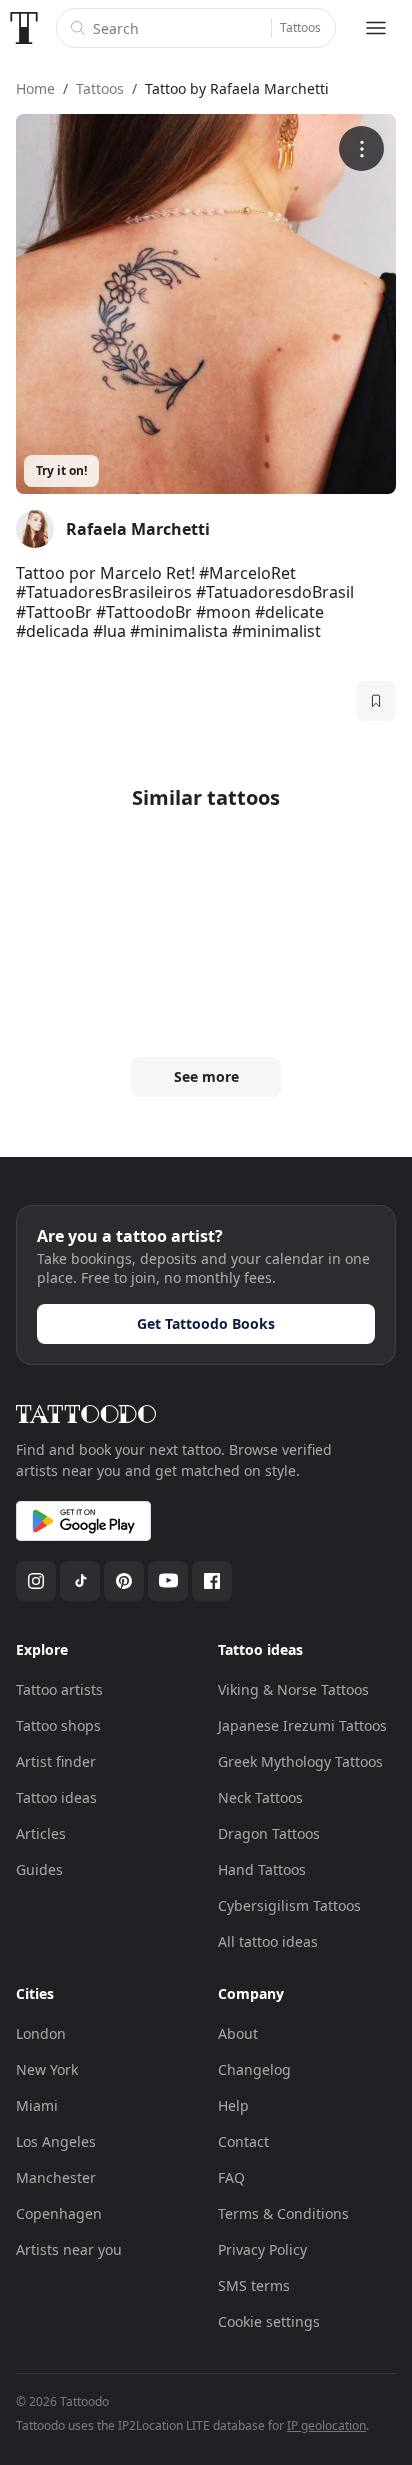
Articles (41, 1833)
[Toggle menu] (376, 28)
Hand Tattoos (262, 1869)
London (41, 2033)
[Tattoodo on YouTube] (168, 1581)
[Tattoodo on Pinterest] (124, 1581)
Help (233, 2105)
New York (47, 2069)
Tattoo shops (58, 1725)
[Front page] (24, 28)
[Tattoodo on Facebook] (212, 1581)
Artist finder (56, 1761)
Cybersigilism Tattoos (289, 1905)
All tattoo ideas (268, 1941)
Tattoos (300, 27)
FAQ (231, 2177)
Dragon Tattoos (269, 1833)
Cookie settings (269, 2321)
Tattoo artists (59, 1689)
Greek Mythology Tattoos (300, 1761)
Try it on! (61, 470)
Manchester (56, 2177)
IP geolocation (326, 2425)
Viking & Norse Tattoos (293, 1689)
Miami (37, 2105)
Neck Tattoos (260, 1797)
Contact (243, 2141)
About (238, 2033)
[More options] (361, 148)
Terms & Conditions (283, 2213)
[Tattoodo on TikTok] (80, 1581)
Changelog (254, 2069)
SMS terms (254, 2285)
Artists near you (69, 2249)
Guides (39, 1869)
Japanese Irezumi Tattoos (302, 1725)
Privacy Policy (262, 2249)
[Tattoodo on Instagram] (36, 1581)
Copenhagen (59, 2213)
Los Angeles (56, 2141)
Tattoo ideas (56, 1797)
